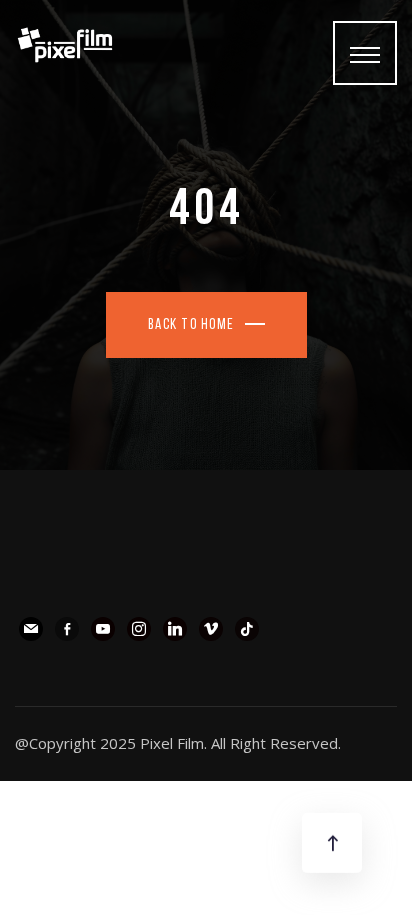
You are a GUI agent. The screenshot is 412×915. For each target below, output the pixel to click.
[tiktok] (247, 627)
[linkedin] (175, 627)
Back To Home (191, 325)
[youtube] (103, 627)
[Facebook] (67, 627)
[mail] (31, 627)
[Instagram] (139, 627)
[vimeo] (211, 627)
